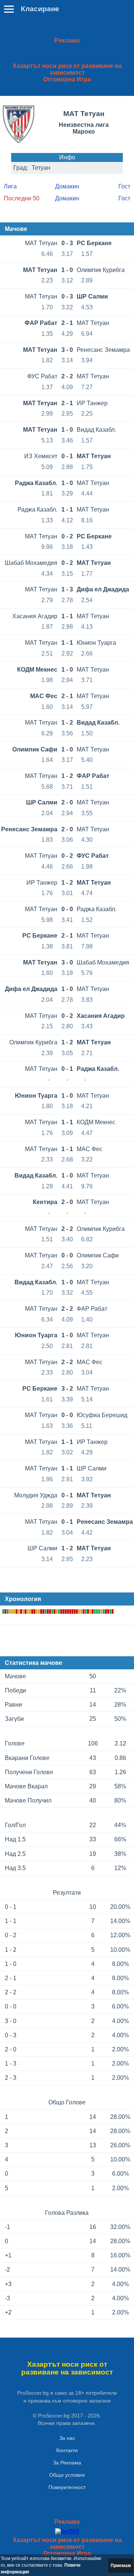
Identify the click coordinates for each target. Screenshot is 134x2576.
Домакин (67, 186)
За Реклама (67, 2463)
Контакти (67, 2450)
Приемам (121, 2566)
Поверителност (67, 2487)
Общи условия (67, 2475)
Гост (124, 186)
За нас (67, 2438)
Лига (10, 186)
